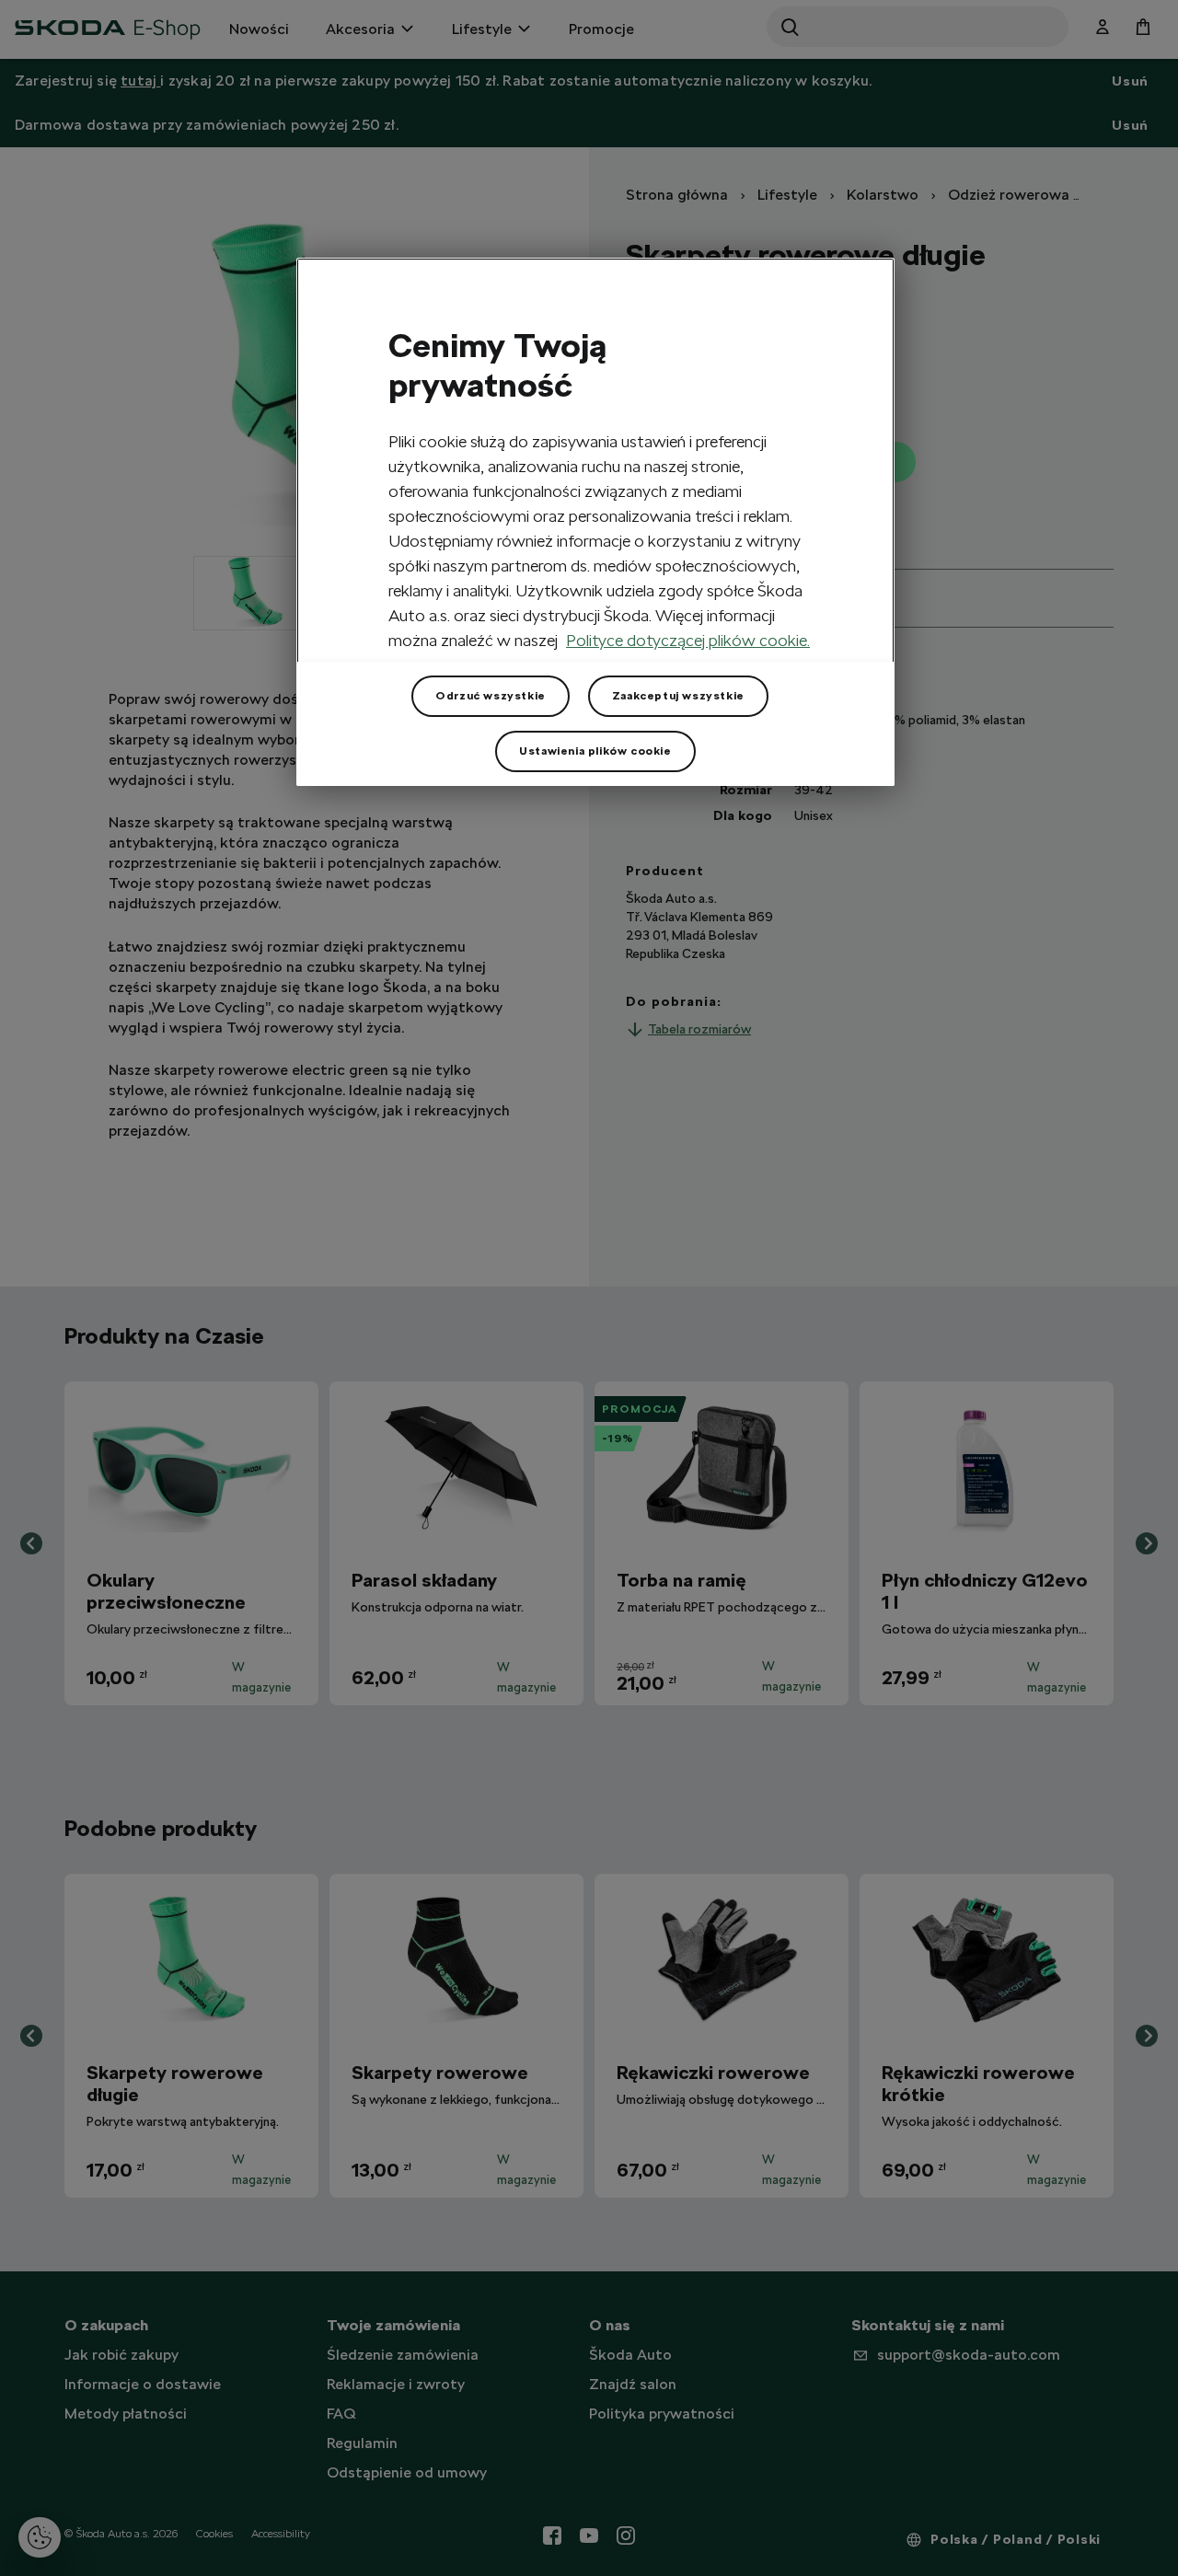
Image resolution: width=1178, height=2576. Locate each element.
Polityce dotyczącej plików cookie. (688, 640)
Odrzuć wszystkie (491, 696)
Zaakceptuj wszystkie (678, 696)
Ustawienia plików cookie (595, 751)
